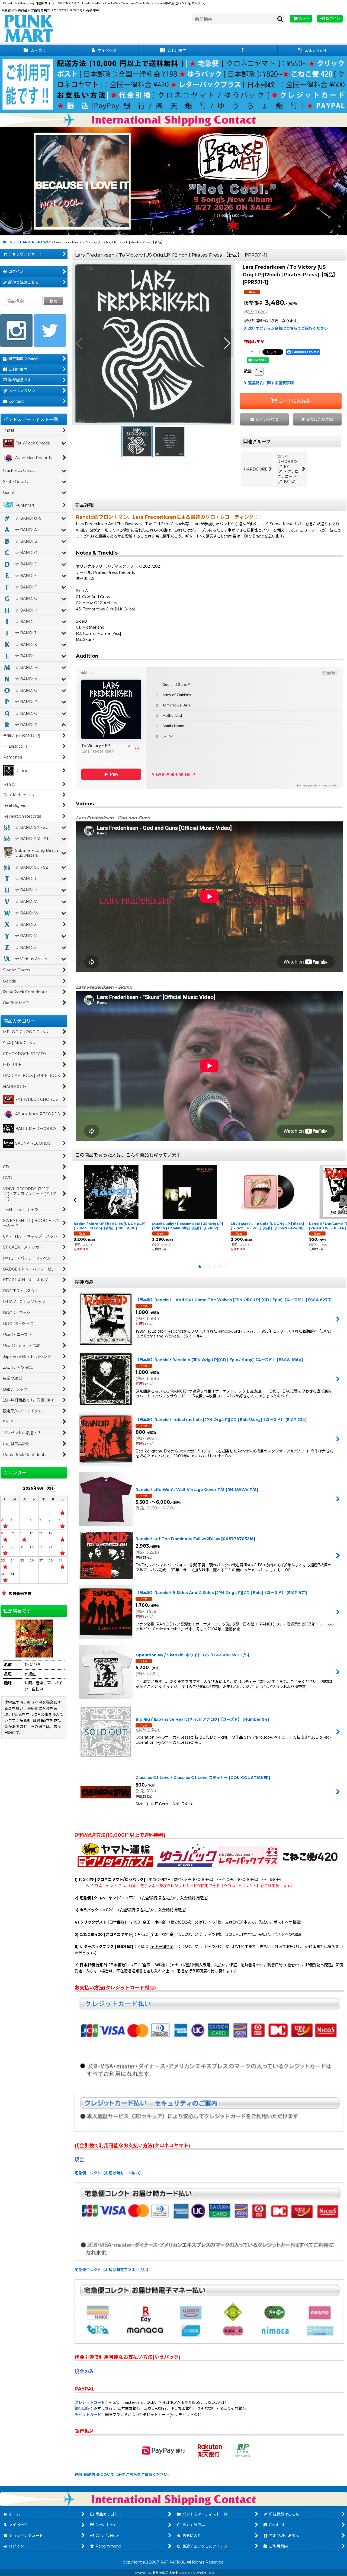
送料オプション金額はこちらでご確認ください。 (290, 328)
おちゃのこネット (165, 2573)
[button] (243, 51)
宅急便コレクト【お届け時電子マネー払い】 (113, 2270)
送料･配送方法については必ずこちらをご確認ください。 (123, 2475)
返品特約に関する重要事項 (271, 383)
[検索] (280, 19)
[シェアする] (252, 352)
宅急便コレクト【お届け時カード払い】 (109, 2173)
